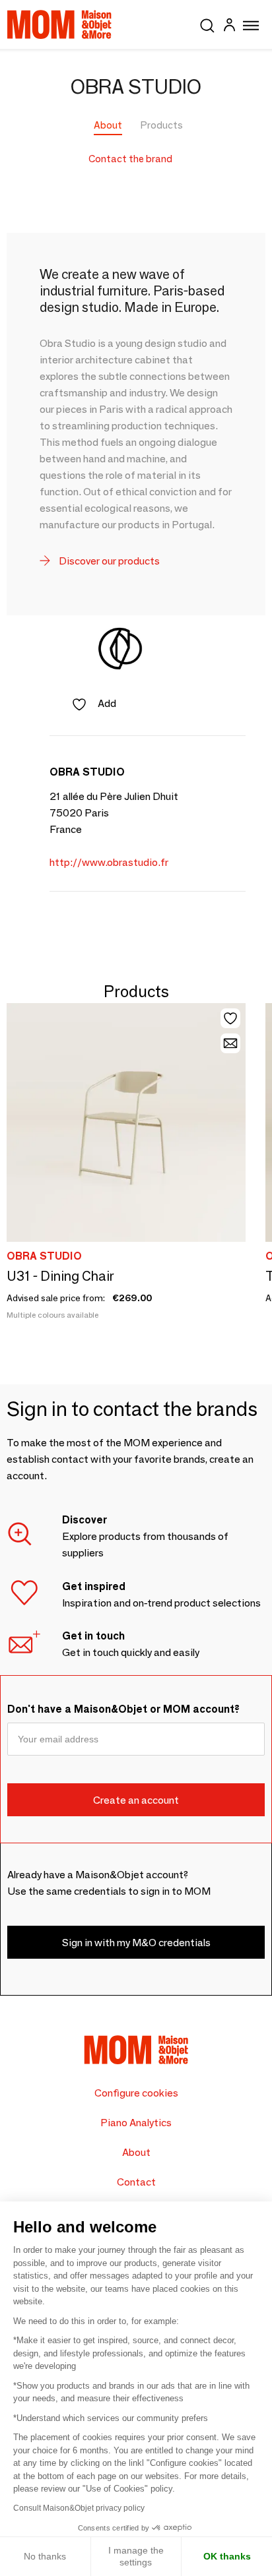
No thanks (45, 2556)
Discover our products (108, 561)
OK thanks (227, 2556)
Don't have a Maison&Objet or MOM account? (123, 1709)
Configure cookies (136, 2093)
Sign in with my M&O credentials (136, 1943)
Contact (136, 2182)
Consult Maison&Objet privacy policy (79, 2508)
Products (162, 125)
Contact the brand (130, 159)
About (108, 125)
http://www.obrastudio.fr (109, 862)
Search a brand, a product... (207, 23)
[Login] (229, 27)
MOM (59, 24)
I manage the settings (136, 2556)
